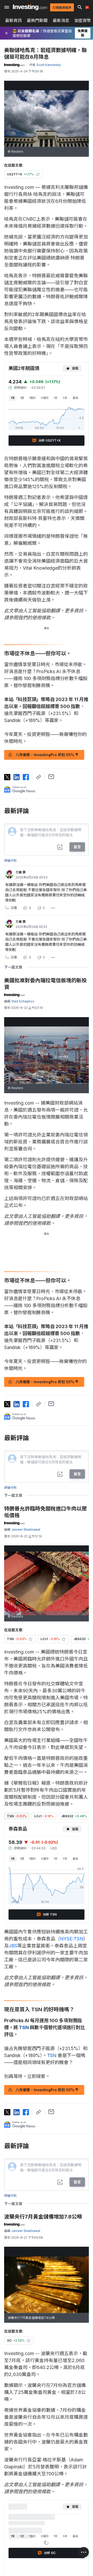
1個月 (32, 398)
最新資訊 (13, 20)
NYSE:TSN (72, 1939)
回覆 (14, 908)
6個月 (45, 398)
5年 (65, 398)
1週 (22, 398)
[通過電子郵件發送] (51, 777)
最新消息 (61, 20)
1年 (56, 398)
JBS (13, 1946)
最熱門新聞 (37, 20)
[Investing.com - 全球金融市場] (30, 7)
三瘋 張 (21, 872)
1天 (13, 398)
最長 (75, 398)
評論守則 (10, 861)
